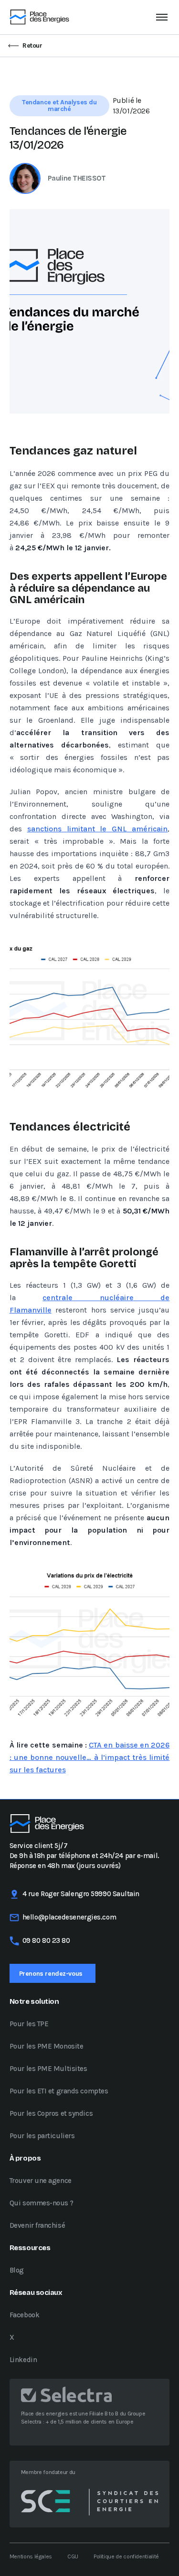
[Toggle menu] (162, 17)
